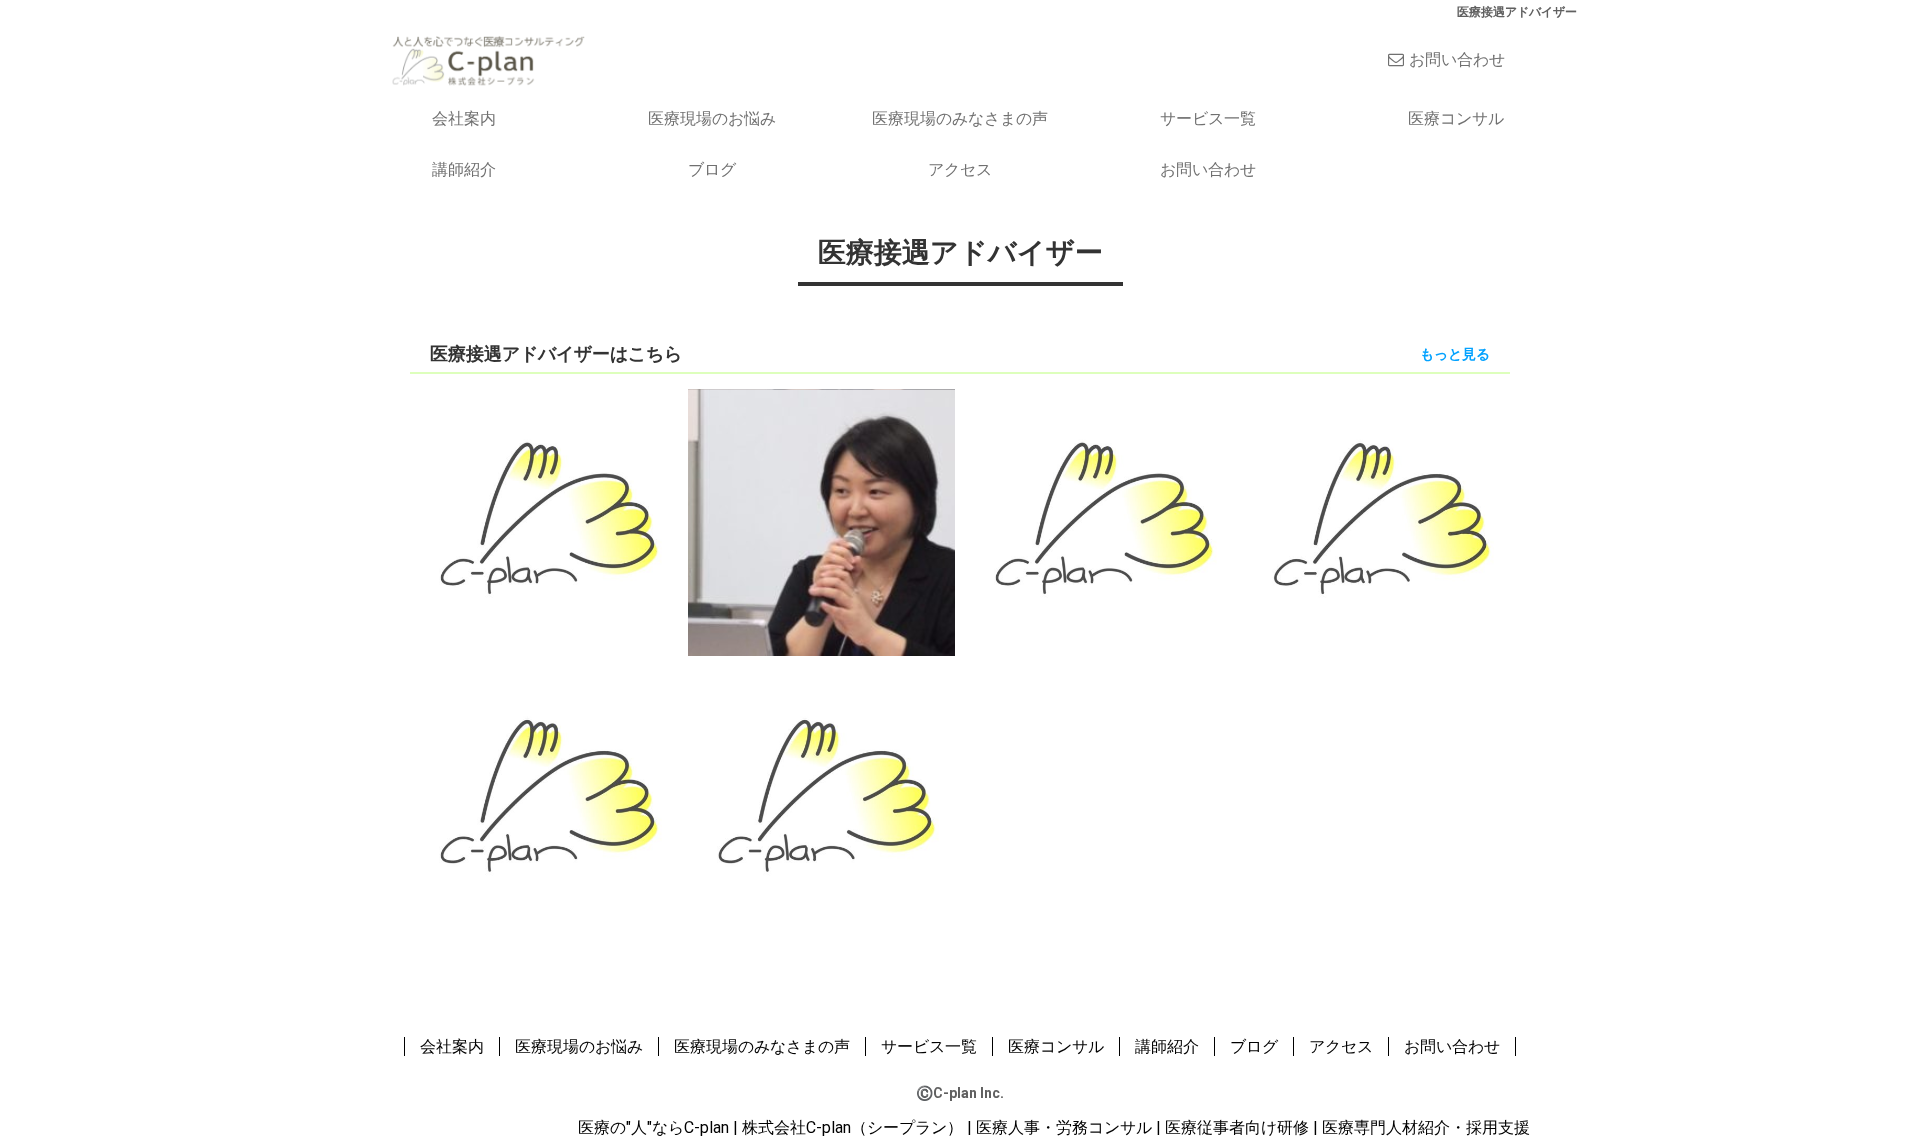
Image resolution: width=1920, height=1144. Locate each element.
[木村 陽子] (822, 800)
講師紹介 (464, 169)
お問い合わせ (1457, 59)
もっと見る (1455, 354)
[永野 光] (822, 523)
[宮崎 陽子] (1377, 523)
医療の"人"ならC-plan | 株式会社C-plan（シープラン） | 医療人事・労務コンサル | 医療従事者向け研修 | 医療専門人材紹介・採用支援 (1054, 1127)
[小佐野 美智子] (544, 523)
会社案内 (464, 118)
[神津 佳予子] (1099, 523)
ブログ (712, 169)
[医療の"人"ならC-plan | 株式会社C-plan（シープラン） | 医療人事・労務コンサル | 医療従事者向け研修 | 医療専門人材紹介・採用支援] (487, 58)
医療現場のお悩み (712, 118)
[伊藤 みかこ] (544, 800)
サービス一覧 (1208, 118)
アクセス (960, 169)
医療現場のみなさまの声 (960, 118)
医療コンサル (1456, 118)
